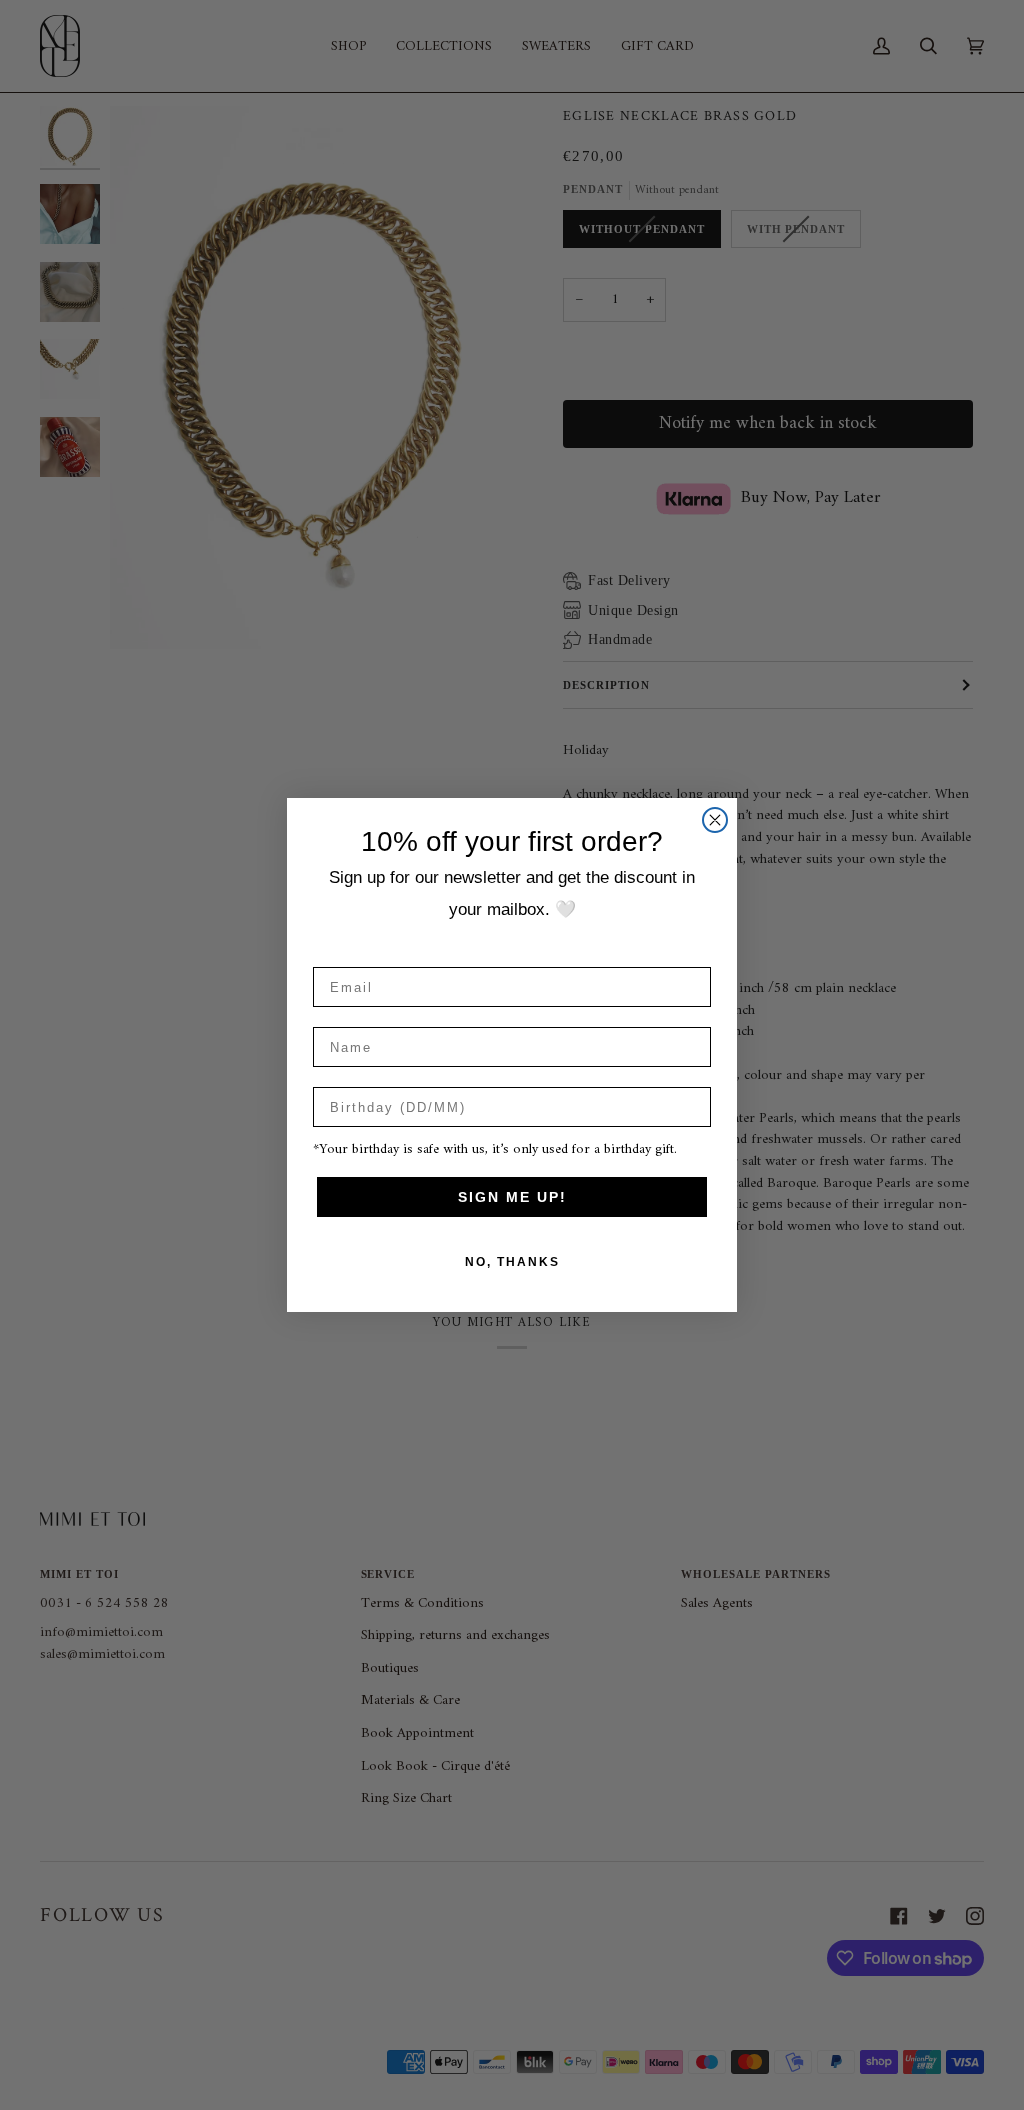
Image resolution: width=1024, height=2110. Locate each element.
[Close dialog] (715, 820)
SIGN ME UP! (512, 1197)
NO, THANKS (512, 1262)
